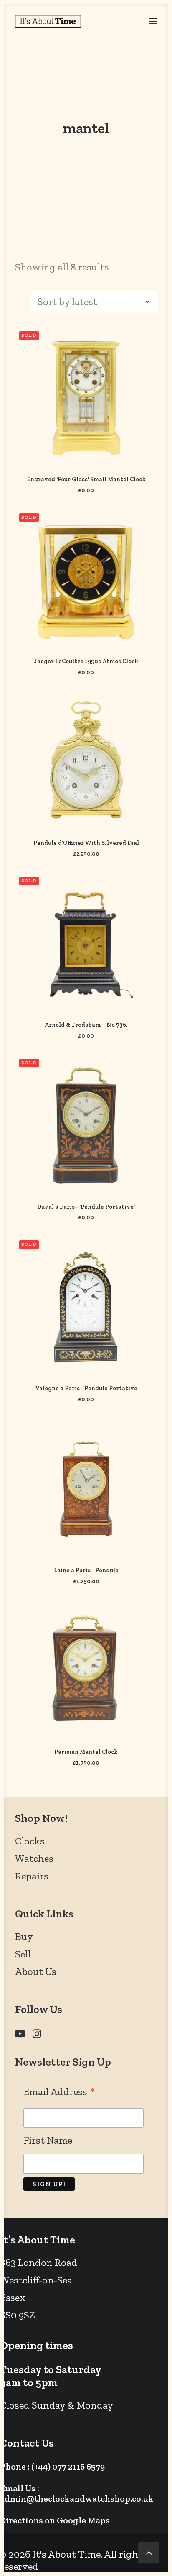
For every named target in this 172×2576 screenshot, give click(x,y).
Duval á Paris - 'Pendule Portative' (86, 1207)
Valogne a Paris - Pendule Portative (86, 1388)
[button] (153, 21)
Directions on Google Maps (55, 2520)
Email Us (18, 2488)
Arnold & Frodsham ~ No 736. (86, 1025)
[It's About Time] (48, 21)
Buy (24, 1936)
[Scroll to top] (149, 2551)
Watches (34, 1858)
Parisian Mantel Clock (86, 1752)
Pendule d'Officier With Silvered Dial (86, 843)
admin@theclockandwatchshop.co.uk (77, 2499)
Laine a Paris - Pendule (86, 1570)
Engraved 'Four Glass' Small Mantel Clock (86, 479)
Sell (23, 1954)
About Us (36, 1971)
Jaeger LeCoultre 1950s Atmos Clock (86, 661)
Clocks (30, 1841)
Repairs (32, 1876)
